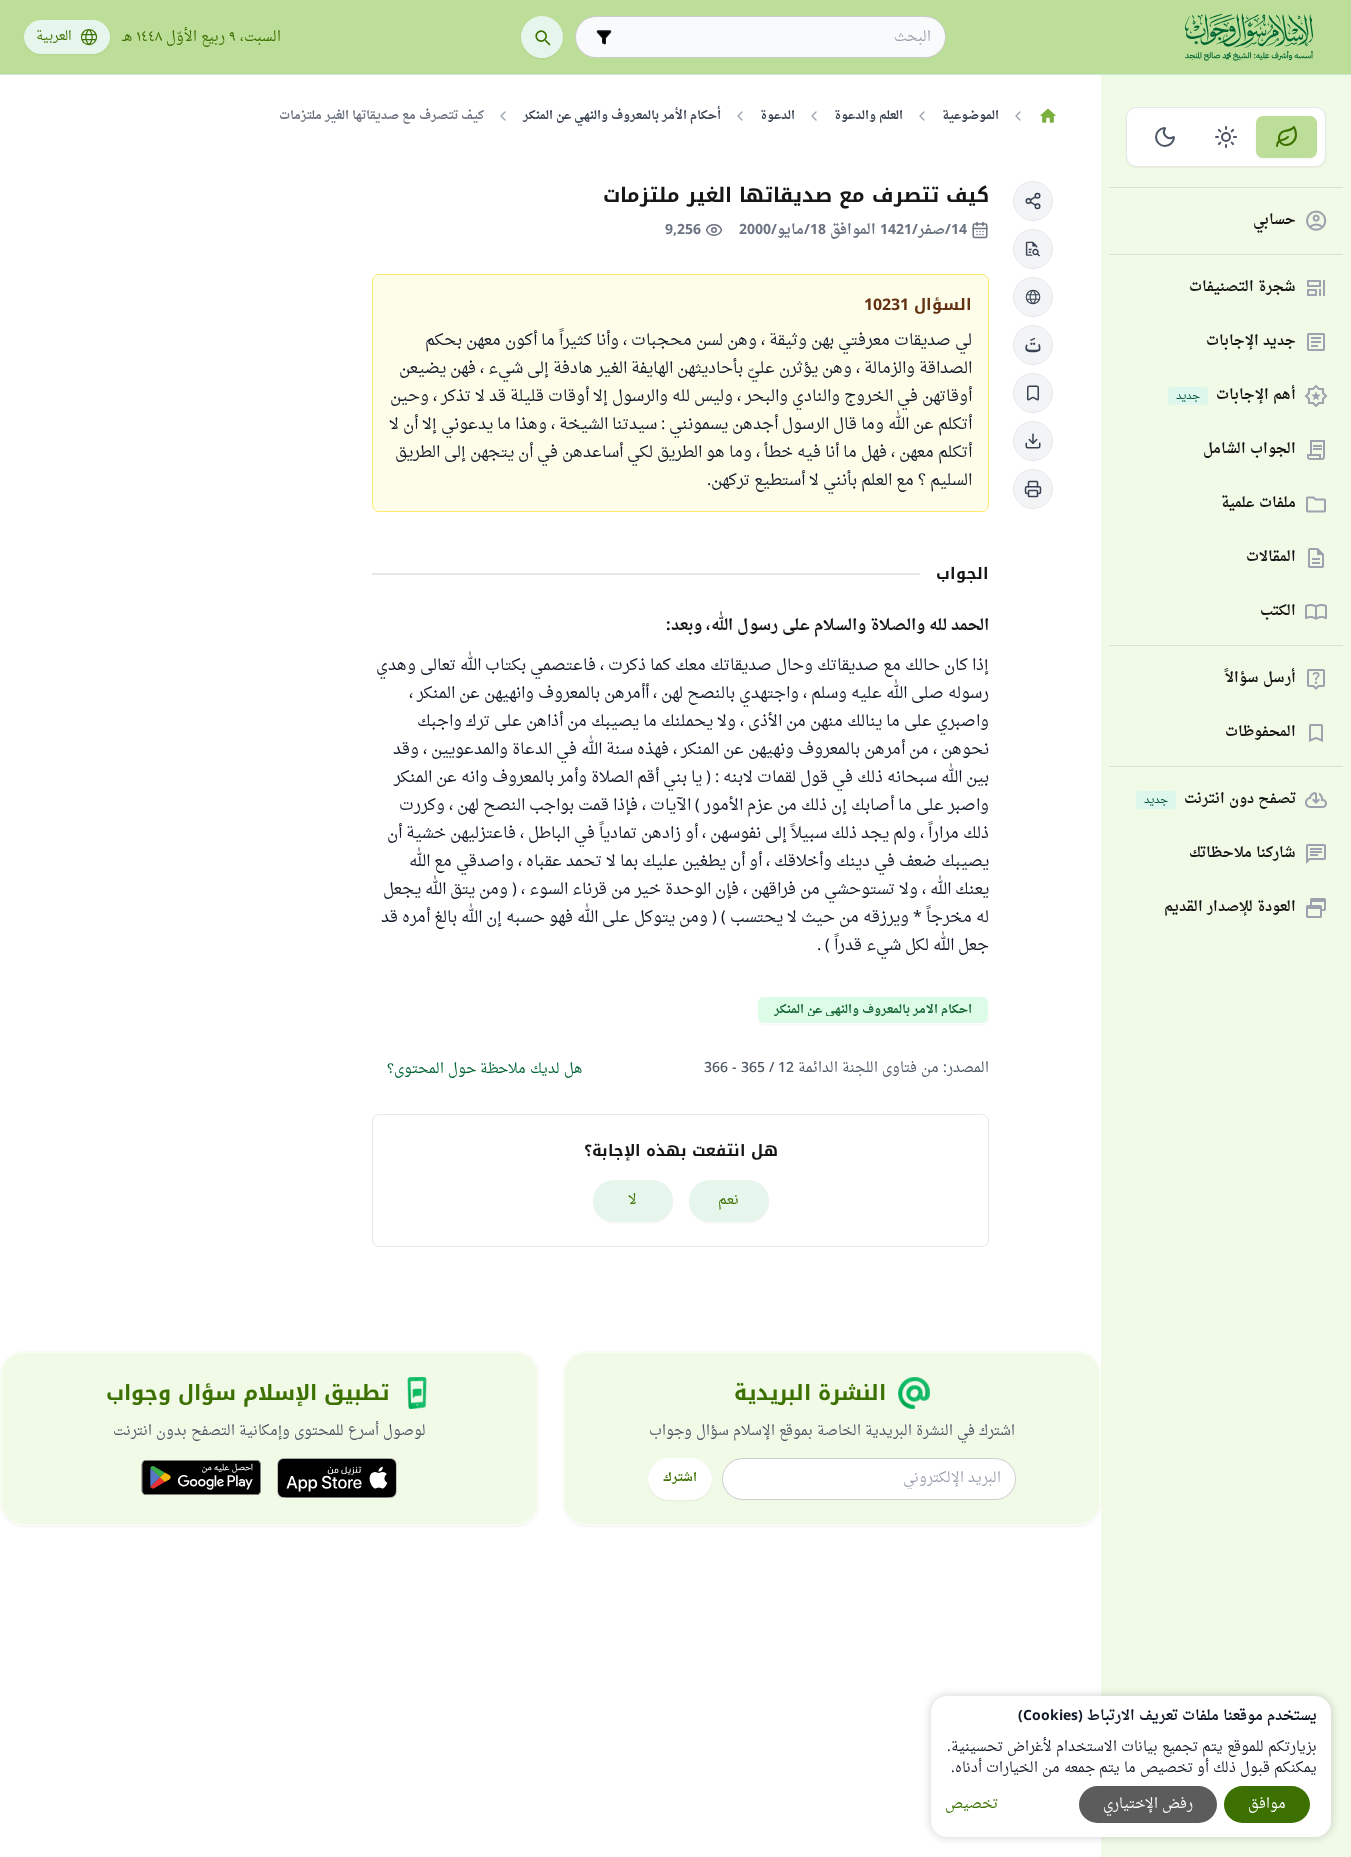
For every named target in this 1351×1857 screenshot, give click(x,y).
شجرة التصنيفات (1242, 288)
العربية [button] (54, 37)
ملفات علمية (1258, 504)
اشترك (680, 1478)
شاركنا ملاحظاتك (1242, 854)
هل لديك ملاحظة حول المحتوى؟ (484, 1069)
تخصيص (971, 1804)
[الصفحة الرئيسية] (1047, 116)
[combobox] (774, 37)
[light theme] (1226, 137)
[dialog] (1131, 1766)
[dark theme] (1165, 137)
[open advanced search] (604, 37)
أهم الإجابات (1236, 396)
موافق (1267, 1804)
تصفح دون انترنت (1220, 800)
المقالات (1271, 558)
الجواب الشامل (1249, 450)
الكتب (1278, 612)
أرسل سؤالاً (1260, 679)
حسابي (1274, 221)
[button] (1033, 201)
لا (632, 1200)
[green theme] (1286, 137)
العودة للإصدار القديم (1230, 908)
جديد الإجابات (1251, 342)
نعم (728, 1200)
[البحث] (542, 37)
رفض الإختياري (1148, 1804)
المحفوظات (1260, 733)
